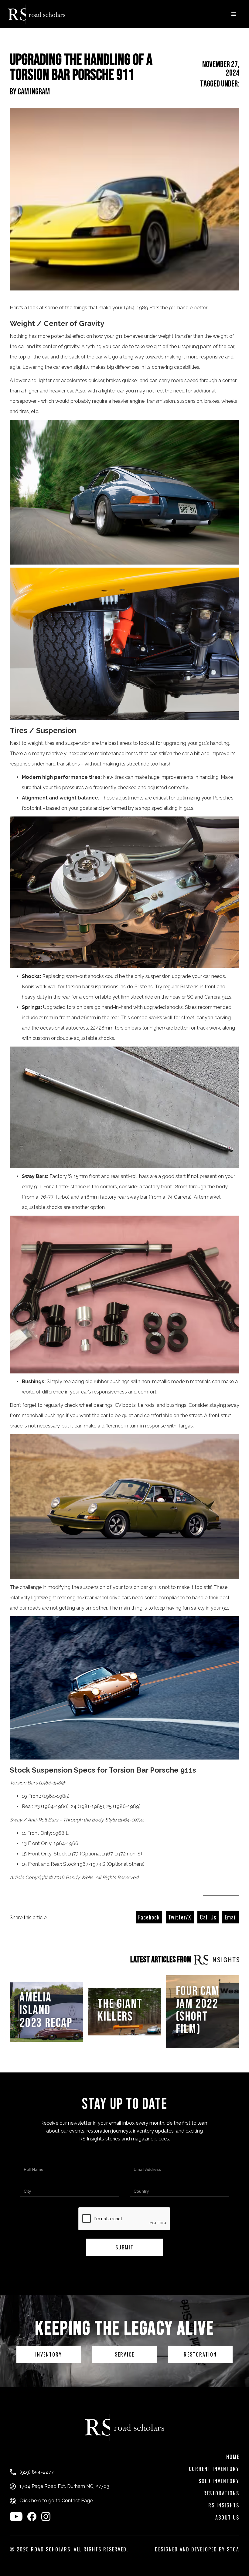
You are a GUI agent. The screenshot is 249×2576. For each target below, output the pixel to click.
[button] (234, 14)
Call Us (208, 1917)
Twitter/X (180, 1917)
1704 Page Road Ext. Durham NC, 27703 (64, 2486)
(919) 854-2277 (37, 2472)
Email (231, 1917)
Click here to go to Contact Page (56, 2501)
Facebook (149, 1917)
